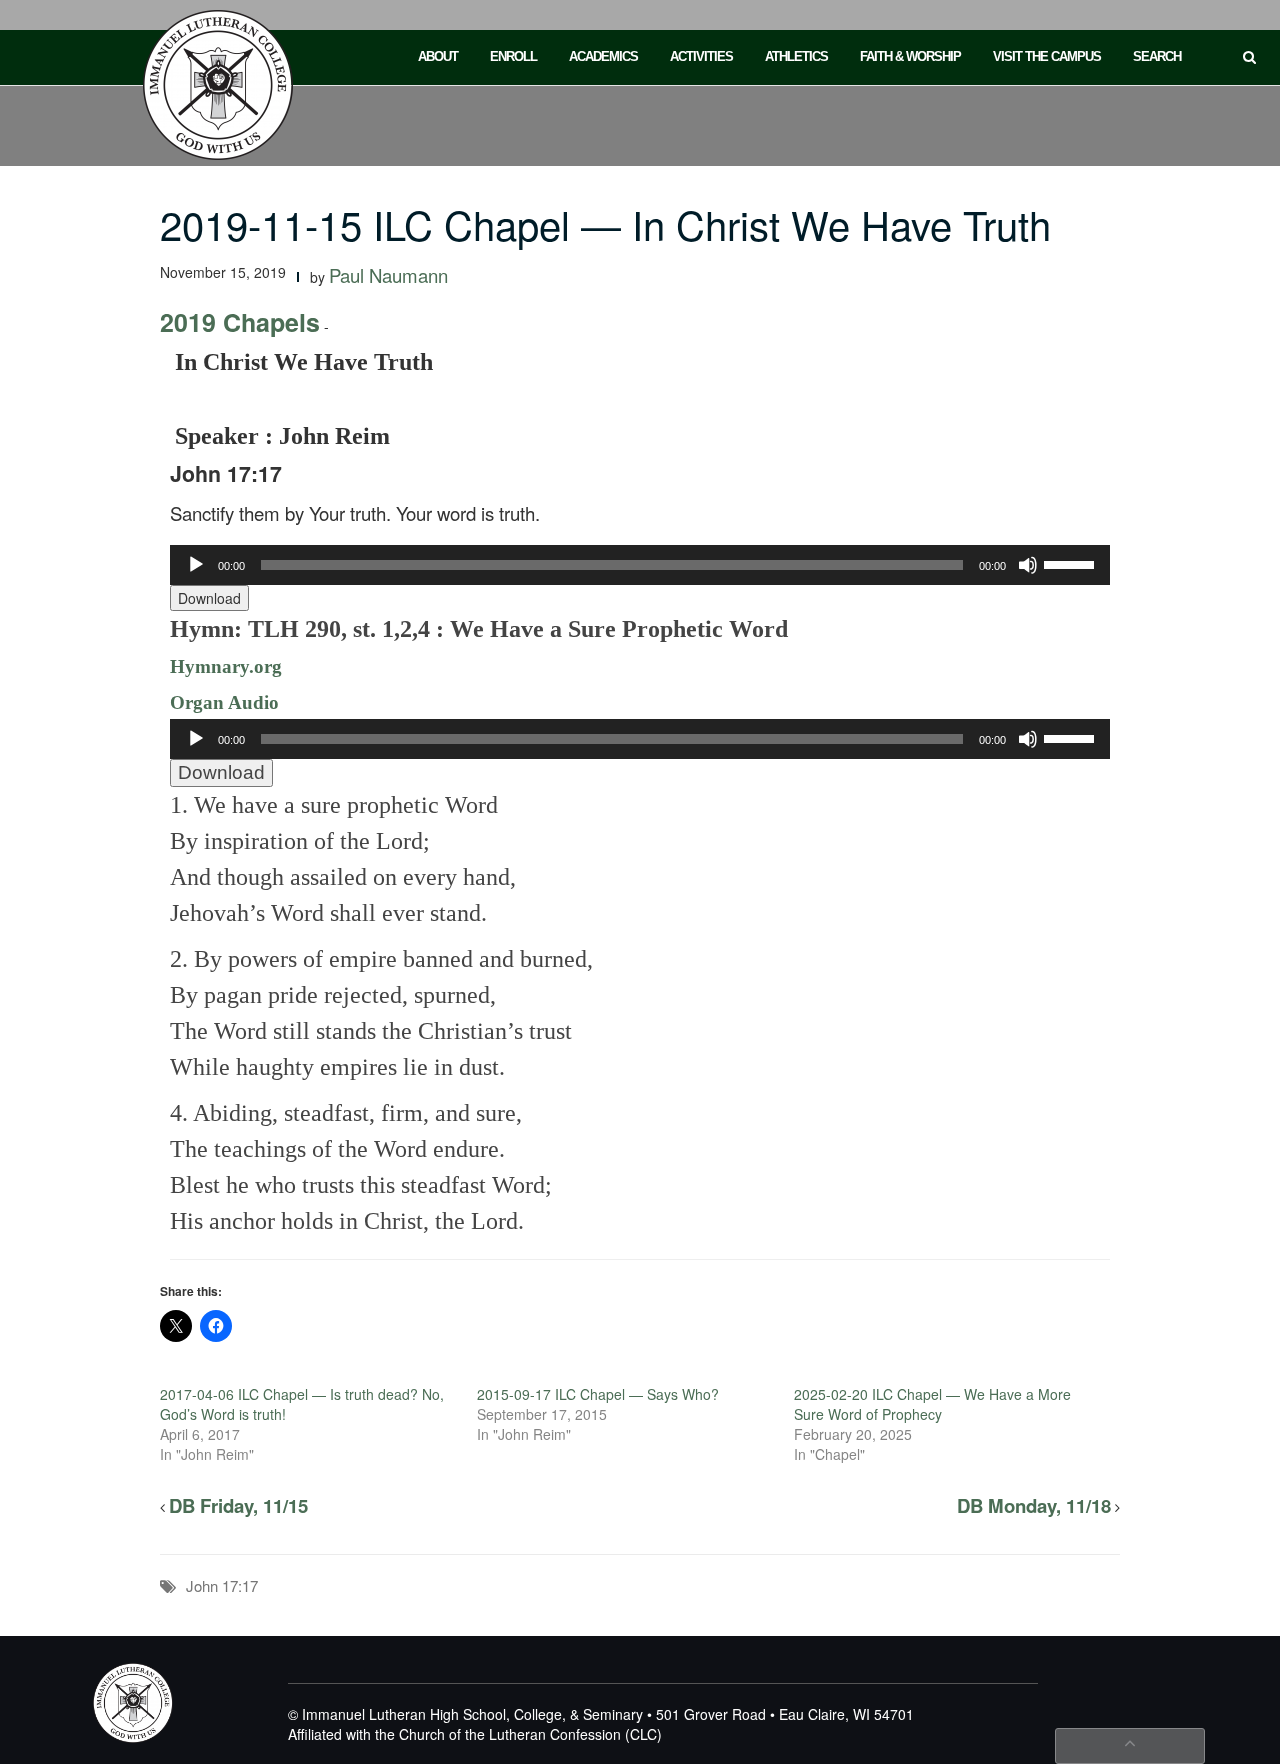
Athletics (796, 56)
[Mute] (1028, 565)
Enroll (513, 56)
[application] (640, 565)
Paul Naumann (388, 275)
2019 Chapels (240, 322)
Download (209, 598)
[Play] (196, 565)
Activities (701, 56)
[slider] (1072, 563)
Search (1157, 56)
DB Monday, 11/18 (1034, 1505)
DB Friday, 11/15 (238, 1505)
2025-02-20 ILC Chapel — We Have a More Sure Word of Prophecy (932, 1404)
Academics (603, 56)
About (438, 56)
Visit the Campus (1047, 56)
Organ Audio (224, 702)
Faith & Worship (910, 56)
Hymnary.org (226, 666)
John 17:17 (222, 1585)
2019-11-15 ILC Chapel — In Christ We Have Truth (605, 223)
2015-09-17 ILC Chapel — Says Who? (598, 1394)
